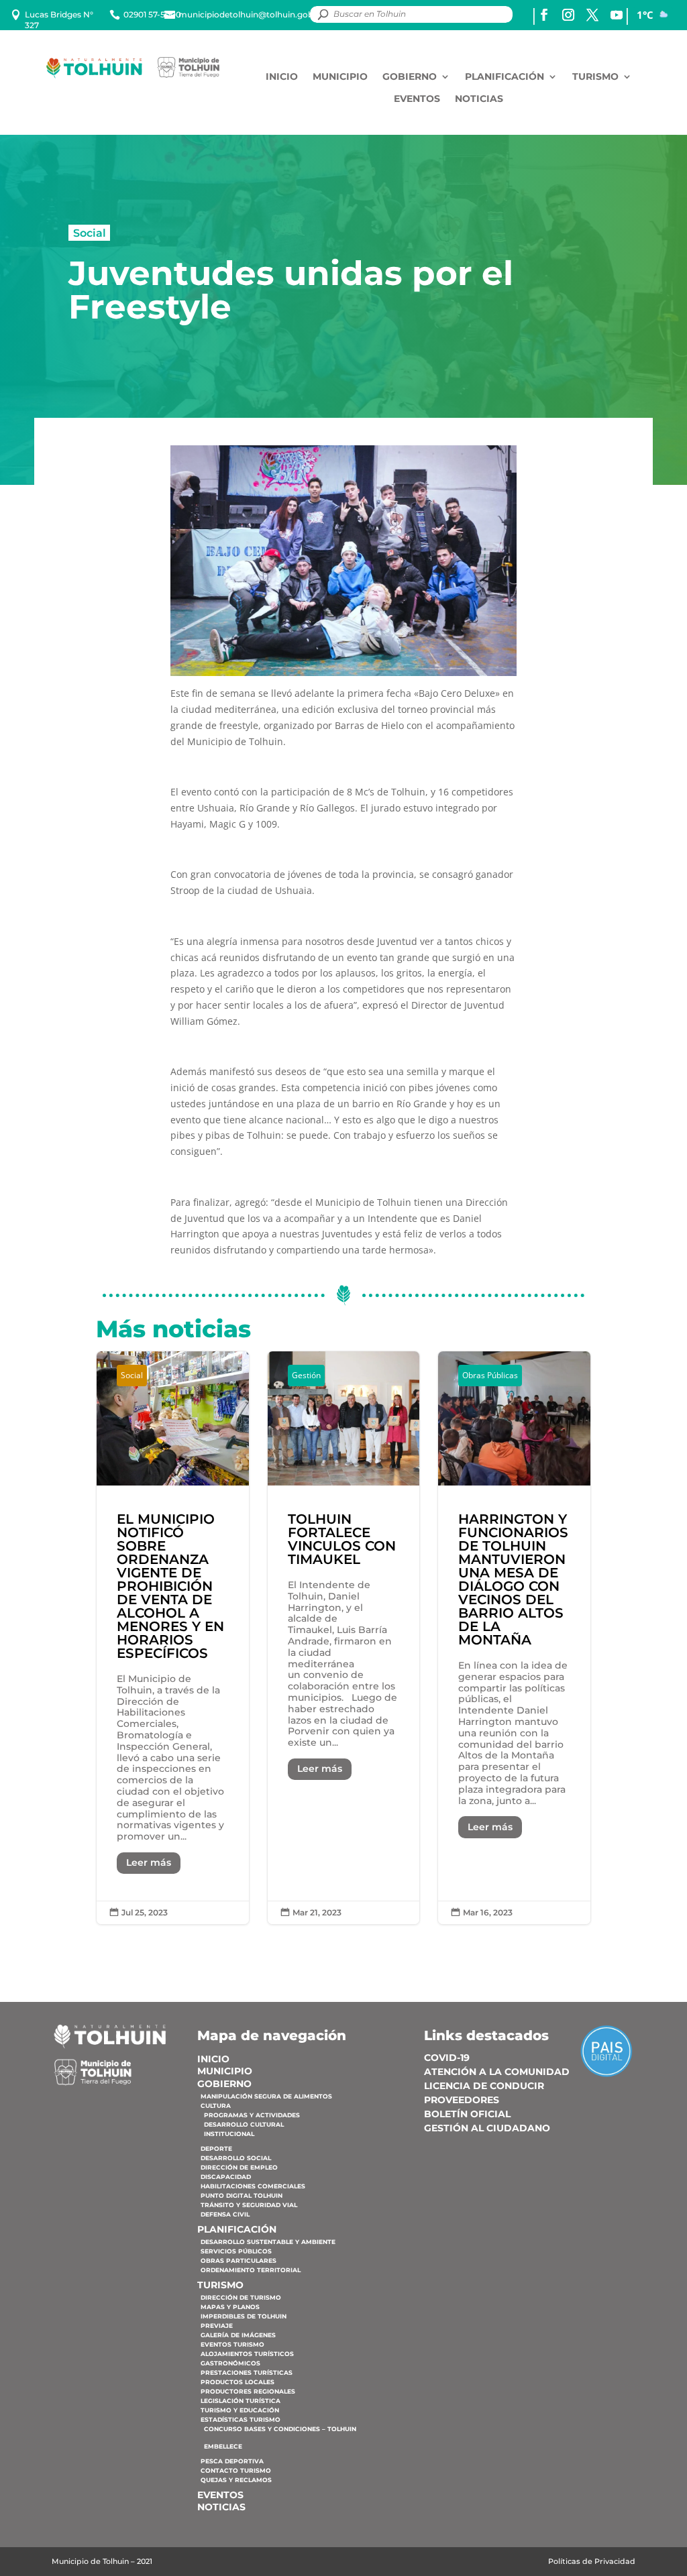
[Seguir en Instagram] (568, 15)
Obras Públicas (490, 1375)
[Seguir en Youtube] (617, 15)
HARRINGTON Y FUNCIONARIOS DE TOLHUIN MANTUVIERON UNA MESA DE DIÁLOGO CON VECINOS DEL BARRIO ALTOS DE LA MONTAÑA (514, 1638)
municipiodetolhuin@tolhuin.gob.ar (251, 14)
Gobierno (410, 77)
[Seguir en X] (592, 15)
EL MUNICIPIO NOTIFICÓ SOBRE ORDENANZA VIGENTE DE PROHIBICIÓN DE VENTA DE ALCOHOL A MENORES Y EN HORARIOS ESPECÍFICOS (173, 1638)
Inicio (282, 77)
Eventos (417, 99)
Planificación (505, 77)
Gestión (306, 1375)
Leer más (149, 1862)
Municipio (340, 77)
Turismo (595, 77)
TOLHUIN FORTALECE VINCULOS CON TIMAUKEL (344, 1638)
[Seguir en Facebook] (544, 15)
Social (90, 233)
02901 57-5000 (152, 14)
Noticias (479, 99)
